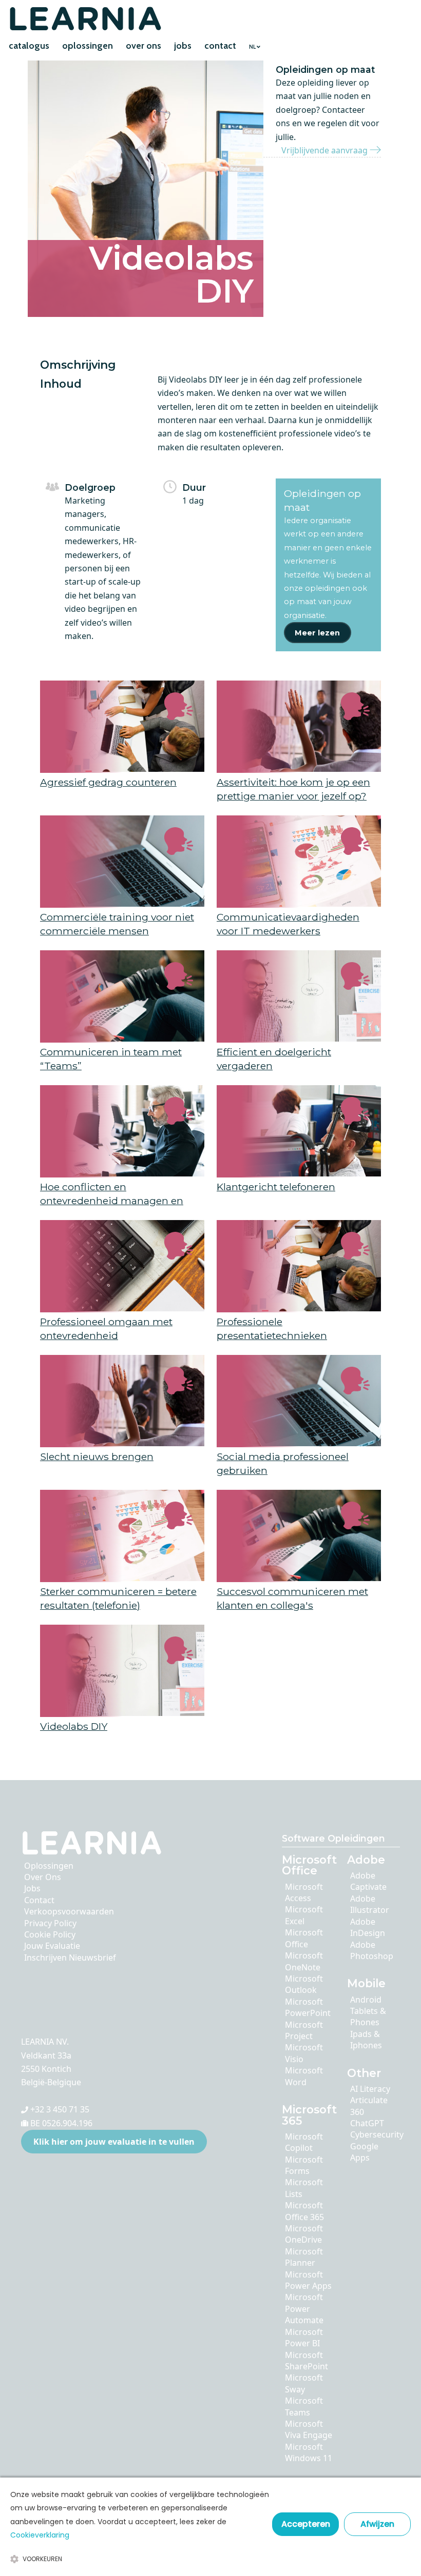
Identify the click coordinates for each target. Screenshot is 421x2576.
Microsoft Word (304, 2076)
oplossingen (88, 46)
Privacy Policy (50, 1923)
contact (220, 46)
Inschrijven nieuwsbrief (70, 1958)
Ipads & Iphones (366, 2040)
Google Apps (364, 2152)
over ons (143, 46)
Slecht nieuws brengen (97, 1456)
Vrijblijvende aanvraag (326, 150)
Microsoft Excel (304, 1915)
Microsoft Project (304, 2030)
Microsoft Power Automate (304, 2309)
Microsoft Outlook (304, 1984)
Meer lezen (317, 633)
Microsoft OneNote (304, 1961)
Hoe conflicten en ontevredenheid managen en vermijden (112, 1200)
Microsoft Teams (304, 2406)
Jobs (32, 1888)
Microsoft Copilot (304, 2142)
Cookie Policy (50, 1934)
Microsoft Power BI (304, 2338)
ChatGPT (367, 2123)
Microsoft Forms (304, 2165)
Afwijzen (377, 2524)
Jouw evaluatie (52, 1946)
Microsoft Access (304, 1892)
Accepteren (306, 2524)
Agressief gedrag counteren (108, 782)
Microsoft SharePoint (307, 2361)
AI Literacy (370, 2089)
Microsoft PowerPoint (308, 2007)
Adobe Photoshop (372, 1950)
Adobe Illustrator (370, 1904)
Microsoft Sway (304, 2383)
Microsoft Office (304, 1938)
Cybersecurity (377, 2134)
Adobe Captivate (368, 1881)
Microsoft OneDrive (304, 2234)
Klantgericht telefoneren (276, 1187)
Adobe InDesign (368, 1927)
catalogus (29, 46)
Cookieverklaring (40, 2535)
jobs (183, 46)
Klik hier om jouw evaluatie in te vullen (114, 2142)
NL (252, 47)
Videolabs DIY (74, 1726)
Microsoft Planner (304, 2257)
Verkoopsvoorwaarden (69, 1911)
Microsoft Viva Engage (309, 2429)
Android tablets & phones (368, 2011)
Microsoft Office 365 (304, 2211)
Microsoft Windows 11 (309, 2452)
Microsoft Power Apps (308, 2280)
